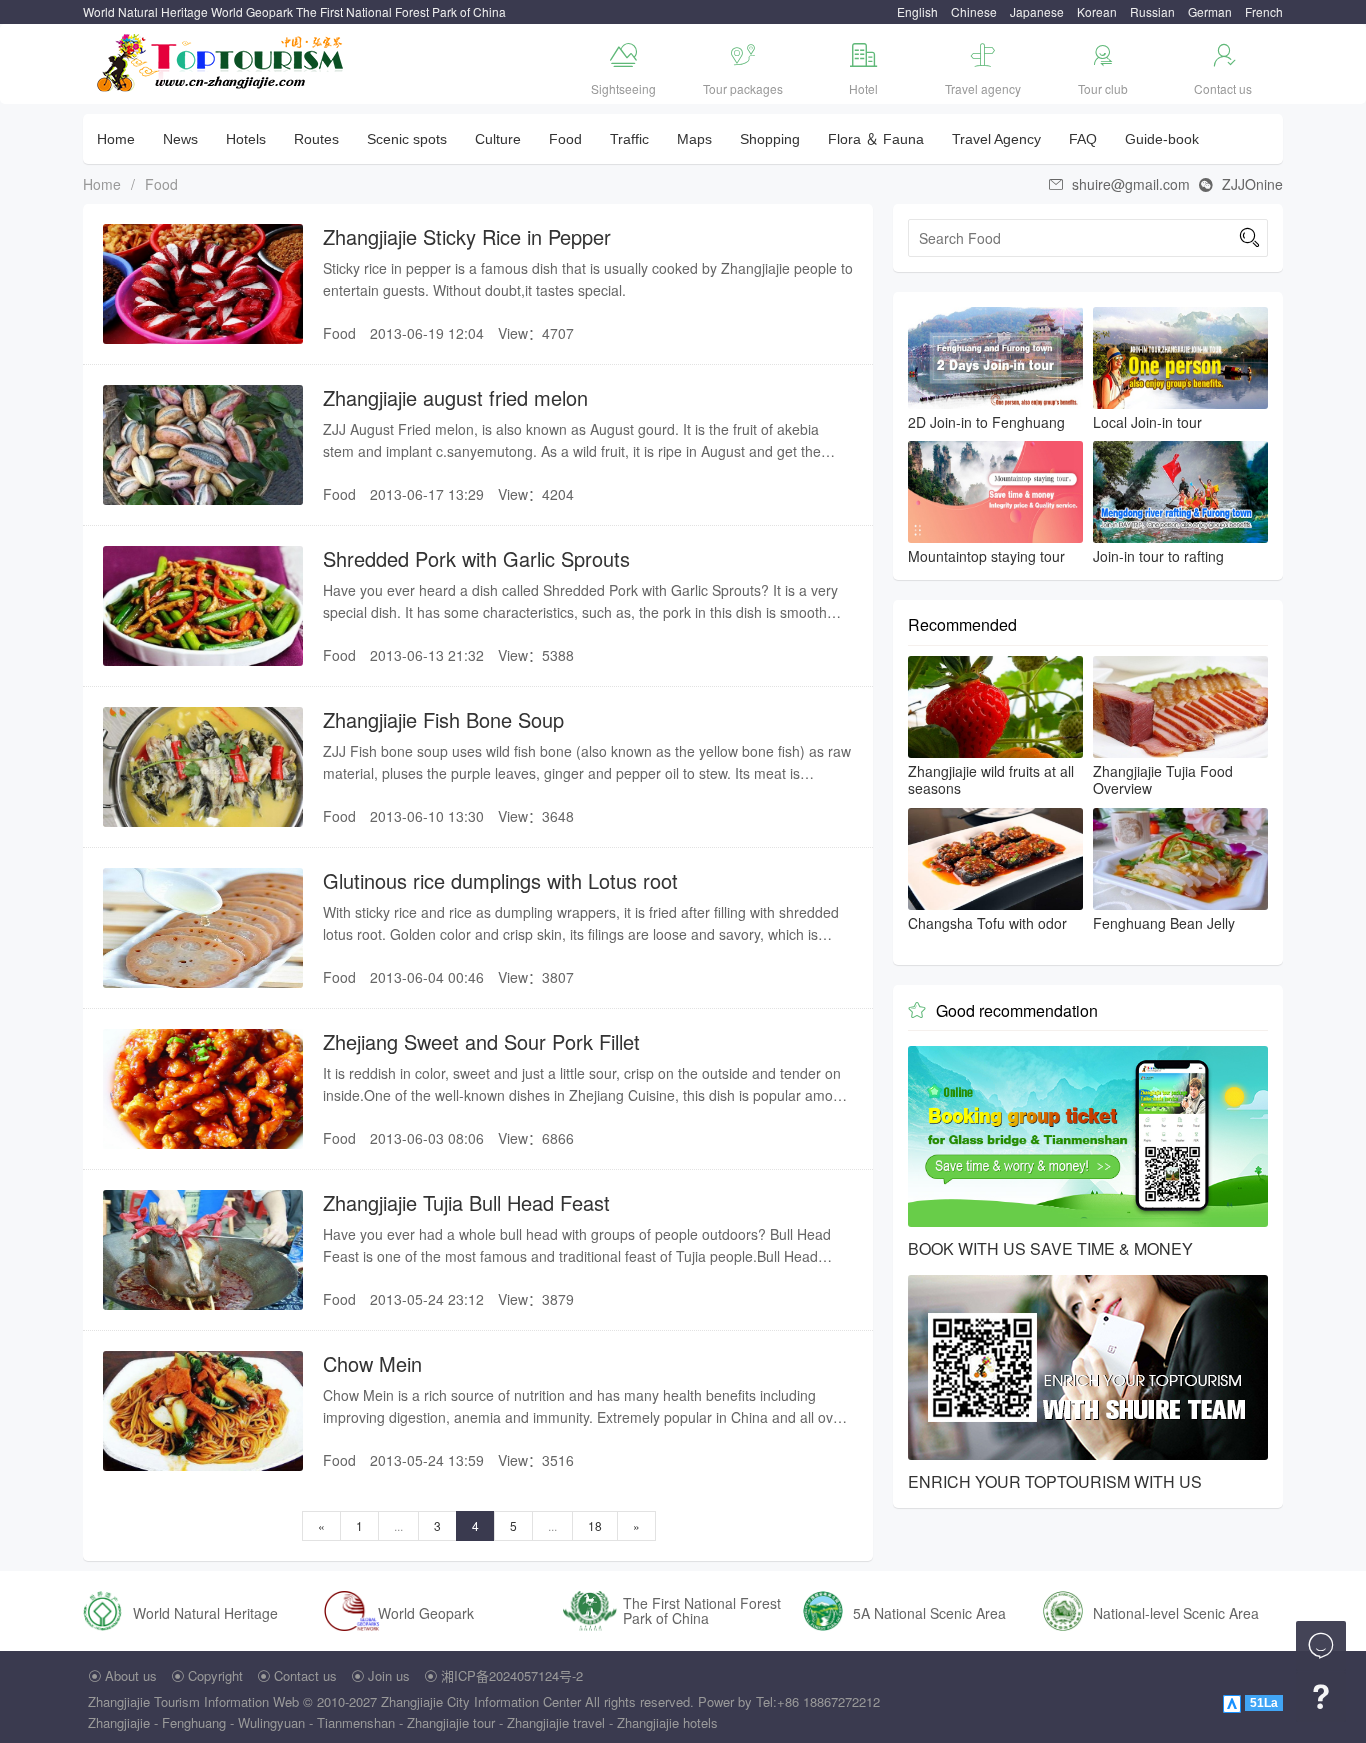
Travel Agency (996, 139)
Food (565, 139)
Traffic (629, 139)
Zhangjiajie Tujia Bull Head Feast (466, 1202)
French (1264, 11)
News (180, 139)
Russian (1152, 11)
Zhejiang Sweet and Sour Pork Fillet (481, 1041)
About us (131, 1675)
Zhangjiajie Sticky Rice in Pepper (467, 236)
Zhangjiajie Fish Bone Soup (443, 719)
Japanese (1037, 11)
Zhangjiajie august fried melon (455, 397)
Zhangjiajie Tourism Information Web (193, 1701)
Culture (498, 139)
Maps (694, 139)
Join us (389, 1675)
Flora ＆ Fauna (876, 139)
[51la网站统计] (1234, 1701)
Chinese (974, 11)
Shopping (770, 139)
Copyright (215, 1675)
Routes (316, 139)
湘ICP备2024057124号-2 (512, 1675)
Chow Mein (372, 1363)
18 (595, 1525)
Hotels (246, 139)
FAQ (1083, 139)
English (917, 11)
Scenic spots (407, 139)
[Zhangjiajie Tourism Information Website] (221, 60)
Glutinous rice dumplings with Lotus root (500, 880)
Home (116, 139)
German (1210, 11)
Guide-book (1162, 139)
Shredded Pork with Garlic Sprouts (476, 558)
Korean (1097, 11)
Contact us (305, 1675)
